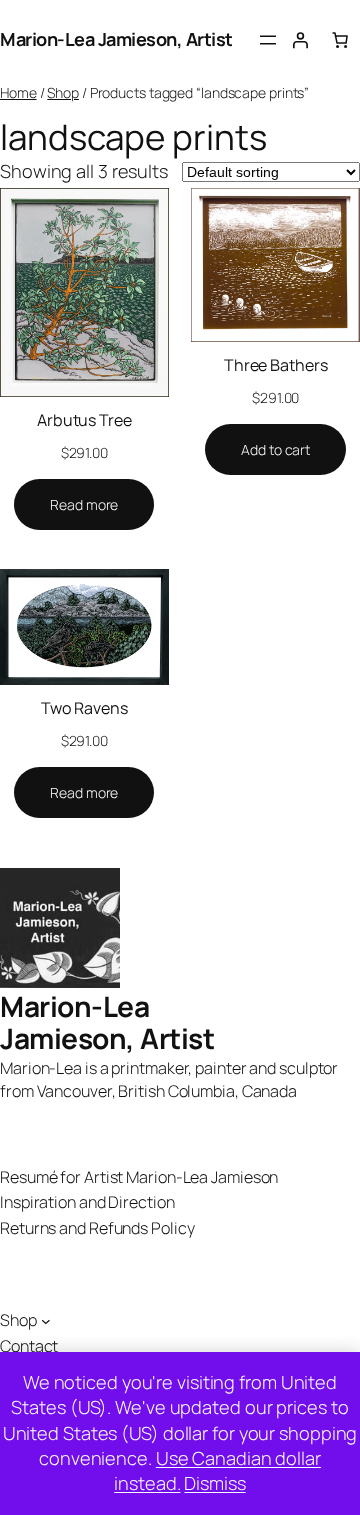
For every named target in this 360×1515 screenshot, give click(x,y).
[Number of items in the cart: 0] (340, 40)
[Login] (300, 40)
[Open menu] (268, 40)
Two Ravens (84, 708)
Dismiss (214, 1483)
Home (18, 92)
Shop (63, 92)
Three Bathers (276, 365)
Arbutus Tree (84, 420)
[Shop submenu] (46, 1321)
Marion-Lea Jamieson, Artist (116, 39)
